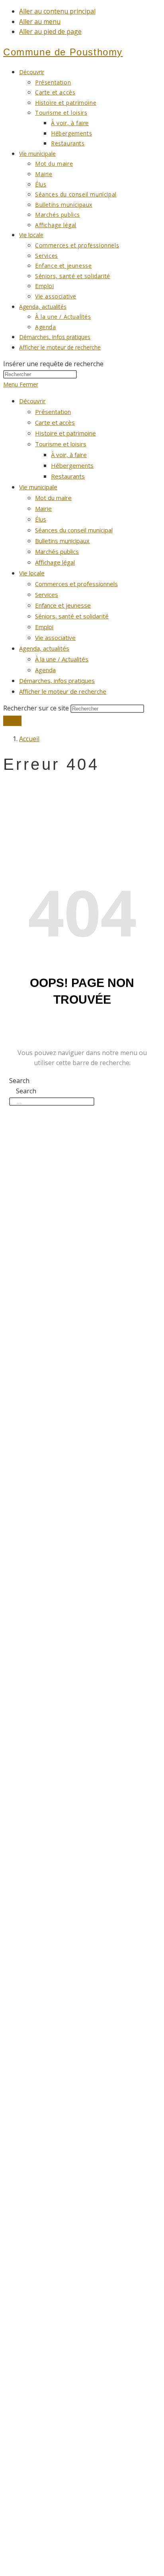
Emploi (44, 627)
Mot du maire (53, 498)
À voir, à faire (69, 455)
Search (19, 1081)
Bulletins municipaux (62, 541)
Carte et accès (55, 422)
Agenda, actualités (44, 648)
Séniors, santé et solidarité (72, 616)
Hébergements (72, 465)
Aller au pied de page (50, 31)
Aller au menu (40, 22)
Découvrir (32, 401)
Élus (41, 519)
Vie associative (55, 638)
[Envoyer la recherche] (12, 721)
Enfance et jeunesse (63, 605)
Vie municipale (38, 487)
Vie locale (32, 573)
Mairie (43, 508)
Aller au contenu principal (57, 11)
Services (47, 594)
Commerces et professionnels (76, 584)
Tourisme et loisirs (61, 444)
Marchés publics (57, 551)
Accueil (29, 739)
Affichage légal (55, 562)
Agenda (45, 670)
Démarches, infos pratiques (57, 681)
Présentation (53, 412)
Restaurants (68, 476)
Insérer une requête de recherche (53, 364)
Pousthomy (63, 52)
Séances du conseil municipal (74, 530)
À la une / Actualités (62, 659)
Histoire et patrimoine (65, 433)
